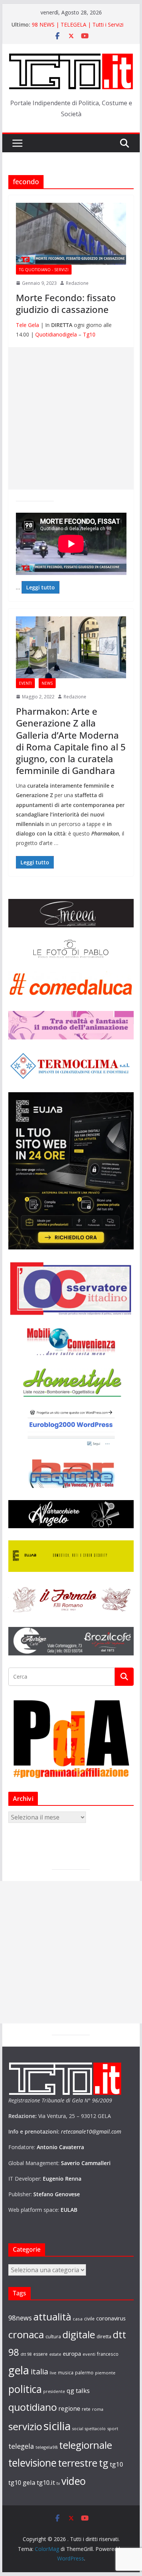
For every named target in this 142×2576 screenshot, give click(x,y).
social (78, 2429)
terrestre (78, 2463)
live (53, 2373)
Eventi (25, 683)
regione (69, 2409)
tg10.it (46, 2482)
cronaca (26, 2334)
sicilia (57, 2426)
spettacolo (95, 2429)
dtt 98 (26, 2354)
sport (113, 2428)
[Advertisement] (71, 418)
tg (104, 2463)
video (73, 2481)
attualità (52, 2317)
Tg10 (89, 334)
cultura (53, 2337)
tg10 (117, 2464)
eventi (89, 2354)
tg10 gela (22, 2482)
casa (78, 2319)
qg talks (78, 2390)
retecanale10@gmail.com (91, 2131)
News (47, 683)
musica (66, 2372)
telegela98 (47, 2447)
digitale (79, 2334)
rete (86, 2409)
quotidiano (33, 2407)
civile (89, 2319)
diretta (104, 2336)
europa (72, 2353)
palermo (84, 2372)
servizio (25, 2426)
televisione (32, 2463)
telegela (21, 2446)
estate (55, 2354)
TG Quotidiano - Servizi (44, 270)
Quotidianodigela (56, 334)
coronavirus (111, 2318)
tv (58, 2483)
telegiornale (86, 2445)
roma (98, 2409)
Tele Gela (27, 325)
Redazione (77, 283)
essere (41, 2354)
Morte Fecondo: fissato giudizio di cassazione (66, 303)
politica (25, 2389)
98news (20, 2318)
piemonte (105, 2373)
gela (19, 2370)
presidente (54, 2391)
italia (39, 2371)
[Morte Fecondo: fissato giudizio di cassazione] (71, 234)
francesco (108, 2354)
